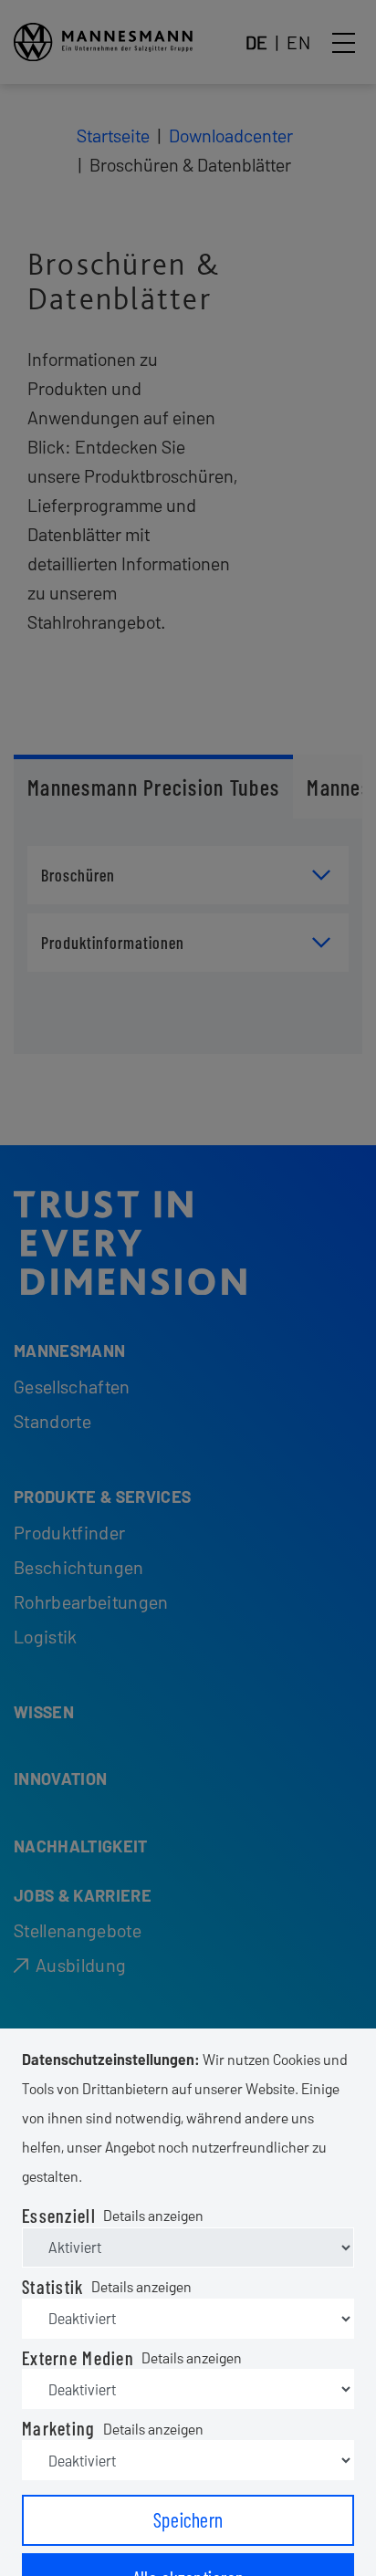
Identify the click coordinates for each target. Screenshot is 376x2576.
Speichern (188, 2519)
